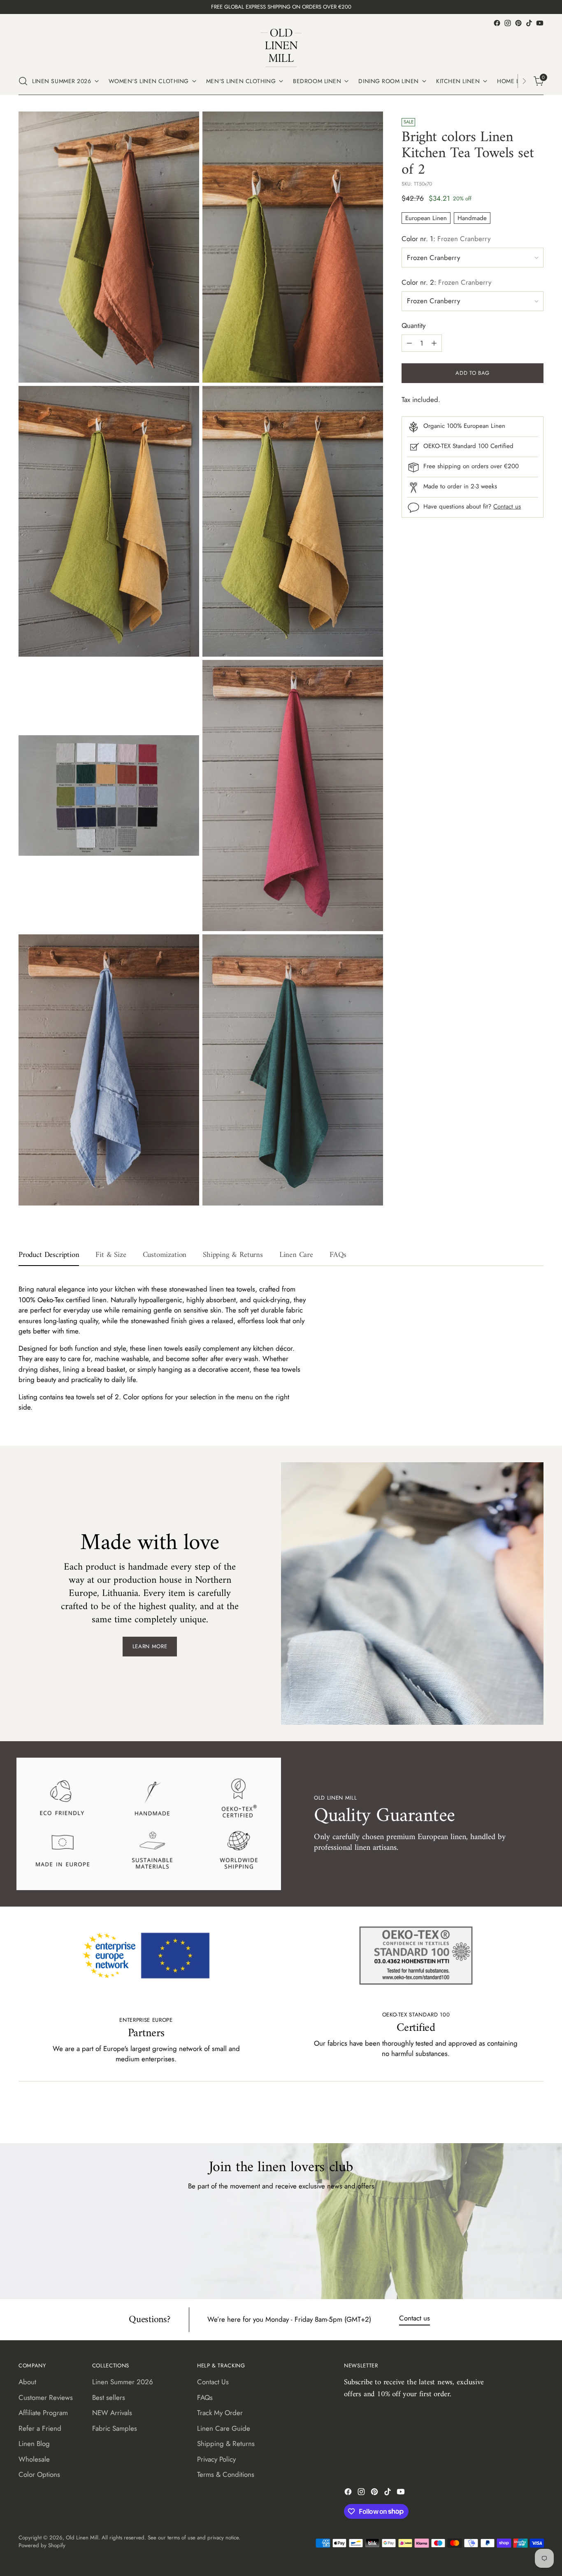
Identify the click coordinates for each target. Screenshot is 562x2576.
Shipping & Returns (226, 2444)
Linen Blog (34, 2444)
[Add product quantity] (434, 343)
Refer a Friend (40, 2428)
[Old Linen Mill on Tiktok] (529, 23)
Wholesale (34, 2459)
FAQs (205, 2397)
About (27, 2382)
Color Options (39, 2474)
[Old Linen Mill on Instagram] (508, 23)
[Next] (524, 81)
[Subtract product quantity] (409, 343)
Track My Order (220, 2413)
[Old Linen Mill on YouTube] (540, 23)
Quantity (413, 326)
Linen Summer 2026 (123, 2382)
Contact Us (213, 2382)
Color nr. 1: (446, 239)
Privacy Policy (216, 2459)
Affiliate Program (43, 2413)
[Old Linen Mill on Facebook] (497, 23)
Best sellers (109, 2397)
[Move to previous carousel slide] (518, 2115)
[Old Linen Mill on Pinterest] (518, 23)
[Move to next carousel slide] (536, 2115)
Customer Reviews (46, 2397)
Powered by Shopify (42, 2545)
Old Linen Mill (82, 2538)
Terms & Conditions (226, 2474)
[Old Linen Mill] (281, 48)
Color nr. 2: (446, 282)
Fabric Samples (115, 2428)
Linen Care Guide (224, 2428)
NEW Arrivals (112, 2413)
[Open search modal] (23, 81)
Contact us (507, 507)
